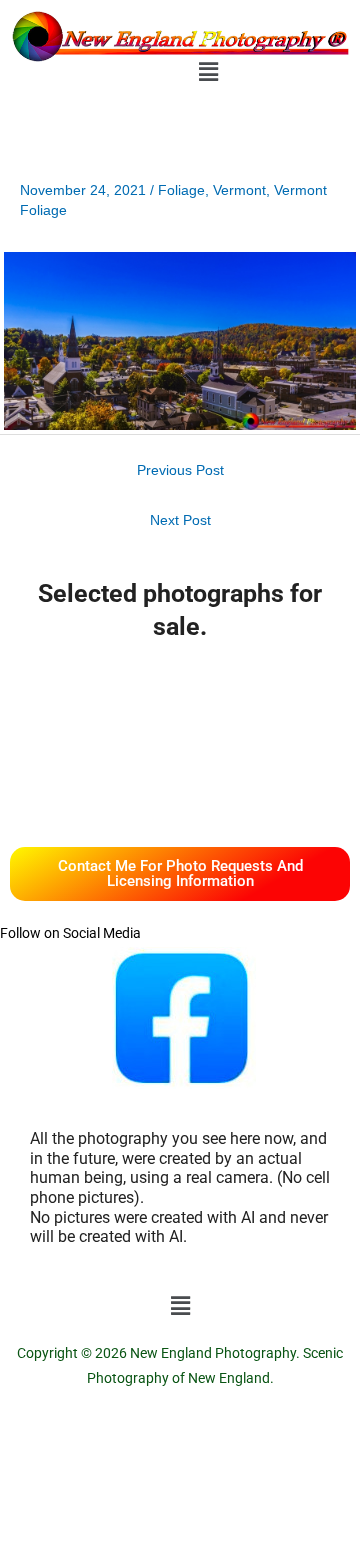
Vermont (239, 190)
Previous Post (180, 470)
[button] (208, 72)
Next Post (180, 520)
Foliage (181, 190)
